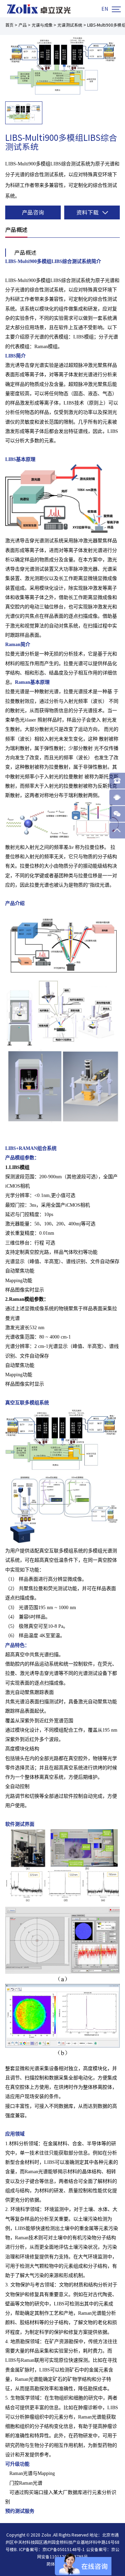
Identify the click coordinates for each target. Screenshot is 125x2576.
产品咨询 (33, 212)
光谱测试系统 (70, 25)
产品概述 (16, 230)
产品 (23, 25)
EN (105, 9)
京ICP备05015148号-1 (64, 2549)
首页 (9, 25)
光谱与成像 (42, 25)
